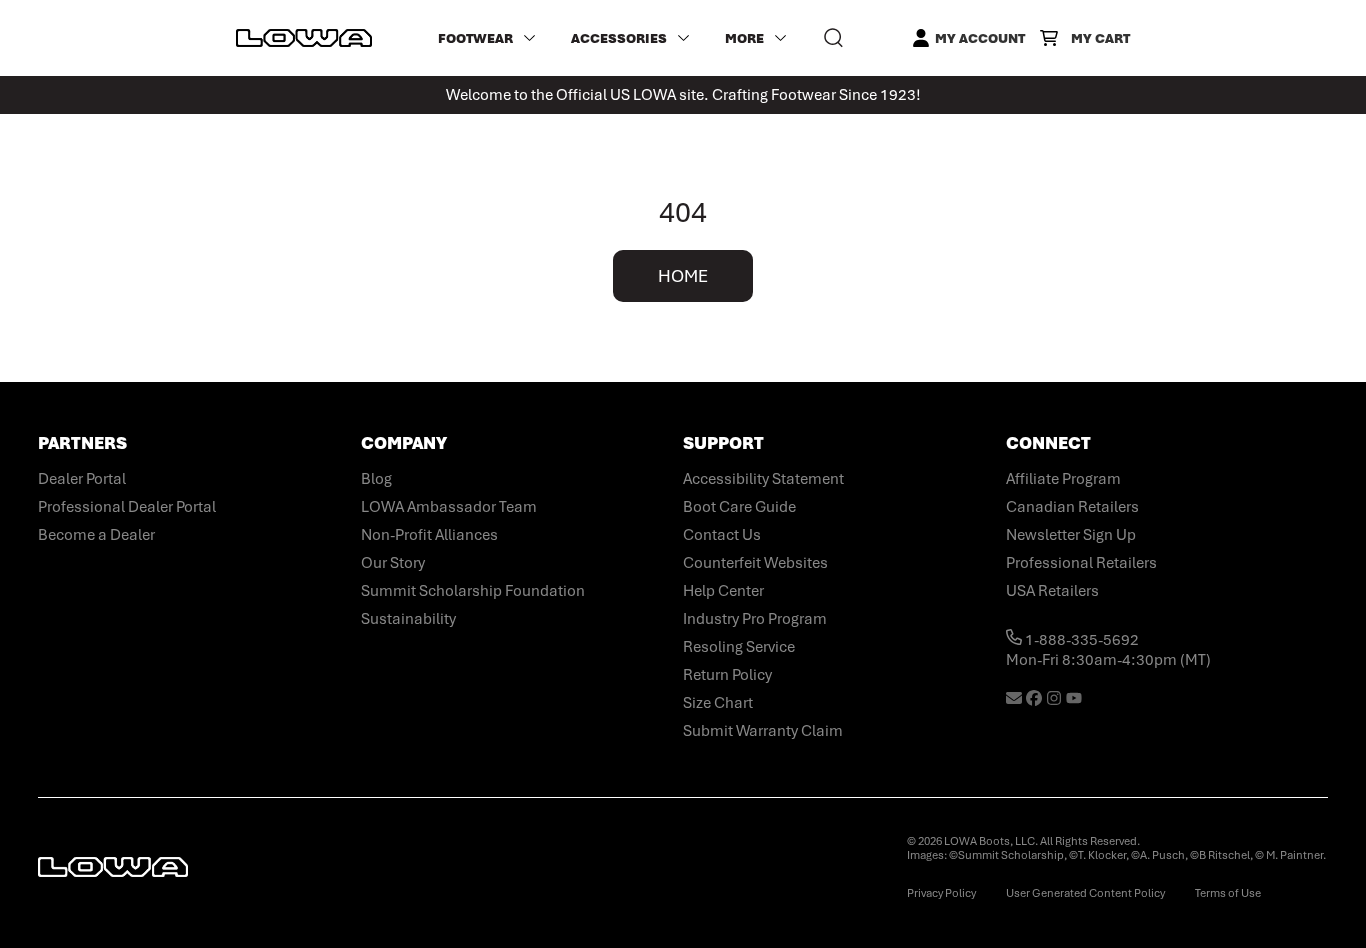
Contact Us (722, 535)
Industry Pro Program (755, 619)
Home (683, 276)
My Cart (1100, 38)
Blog (376, 479)
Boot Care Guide (739, 507)
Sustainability (408, 619)
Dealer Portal (82, 479)
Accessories (619, 38)
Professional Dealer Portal (127, 507)
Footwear (475, 38)
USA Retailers (1052, 591)
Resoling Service (739, 647)
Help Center (723, 591)
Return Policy (727, 675)
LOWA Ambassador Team (449, 507)
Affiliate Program (1063, 479)
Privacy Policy (941, 893)
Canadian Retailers (1072, 507)
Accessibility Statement (763, 479)
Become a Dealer (96, 535)
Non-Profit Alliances (429, 535)
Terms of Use (1228, 893)
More (744, 38)
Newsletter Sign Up (1071, 535)
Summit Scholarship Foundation (473, 591)
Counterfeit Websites (755, 563)
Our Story (393, 563)
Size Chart (718, 703)
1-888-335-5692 (1080, 640)
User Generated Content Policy (1085, 893)
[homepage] (304, 38)
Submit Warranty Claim (763, 731)
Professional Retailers (1081, 563)
